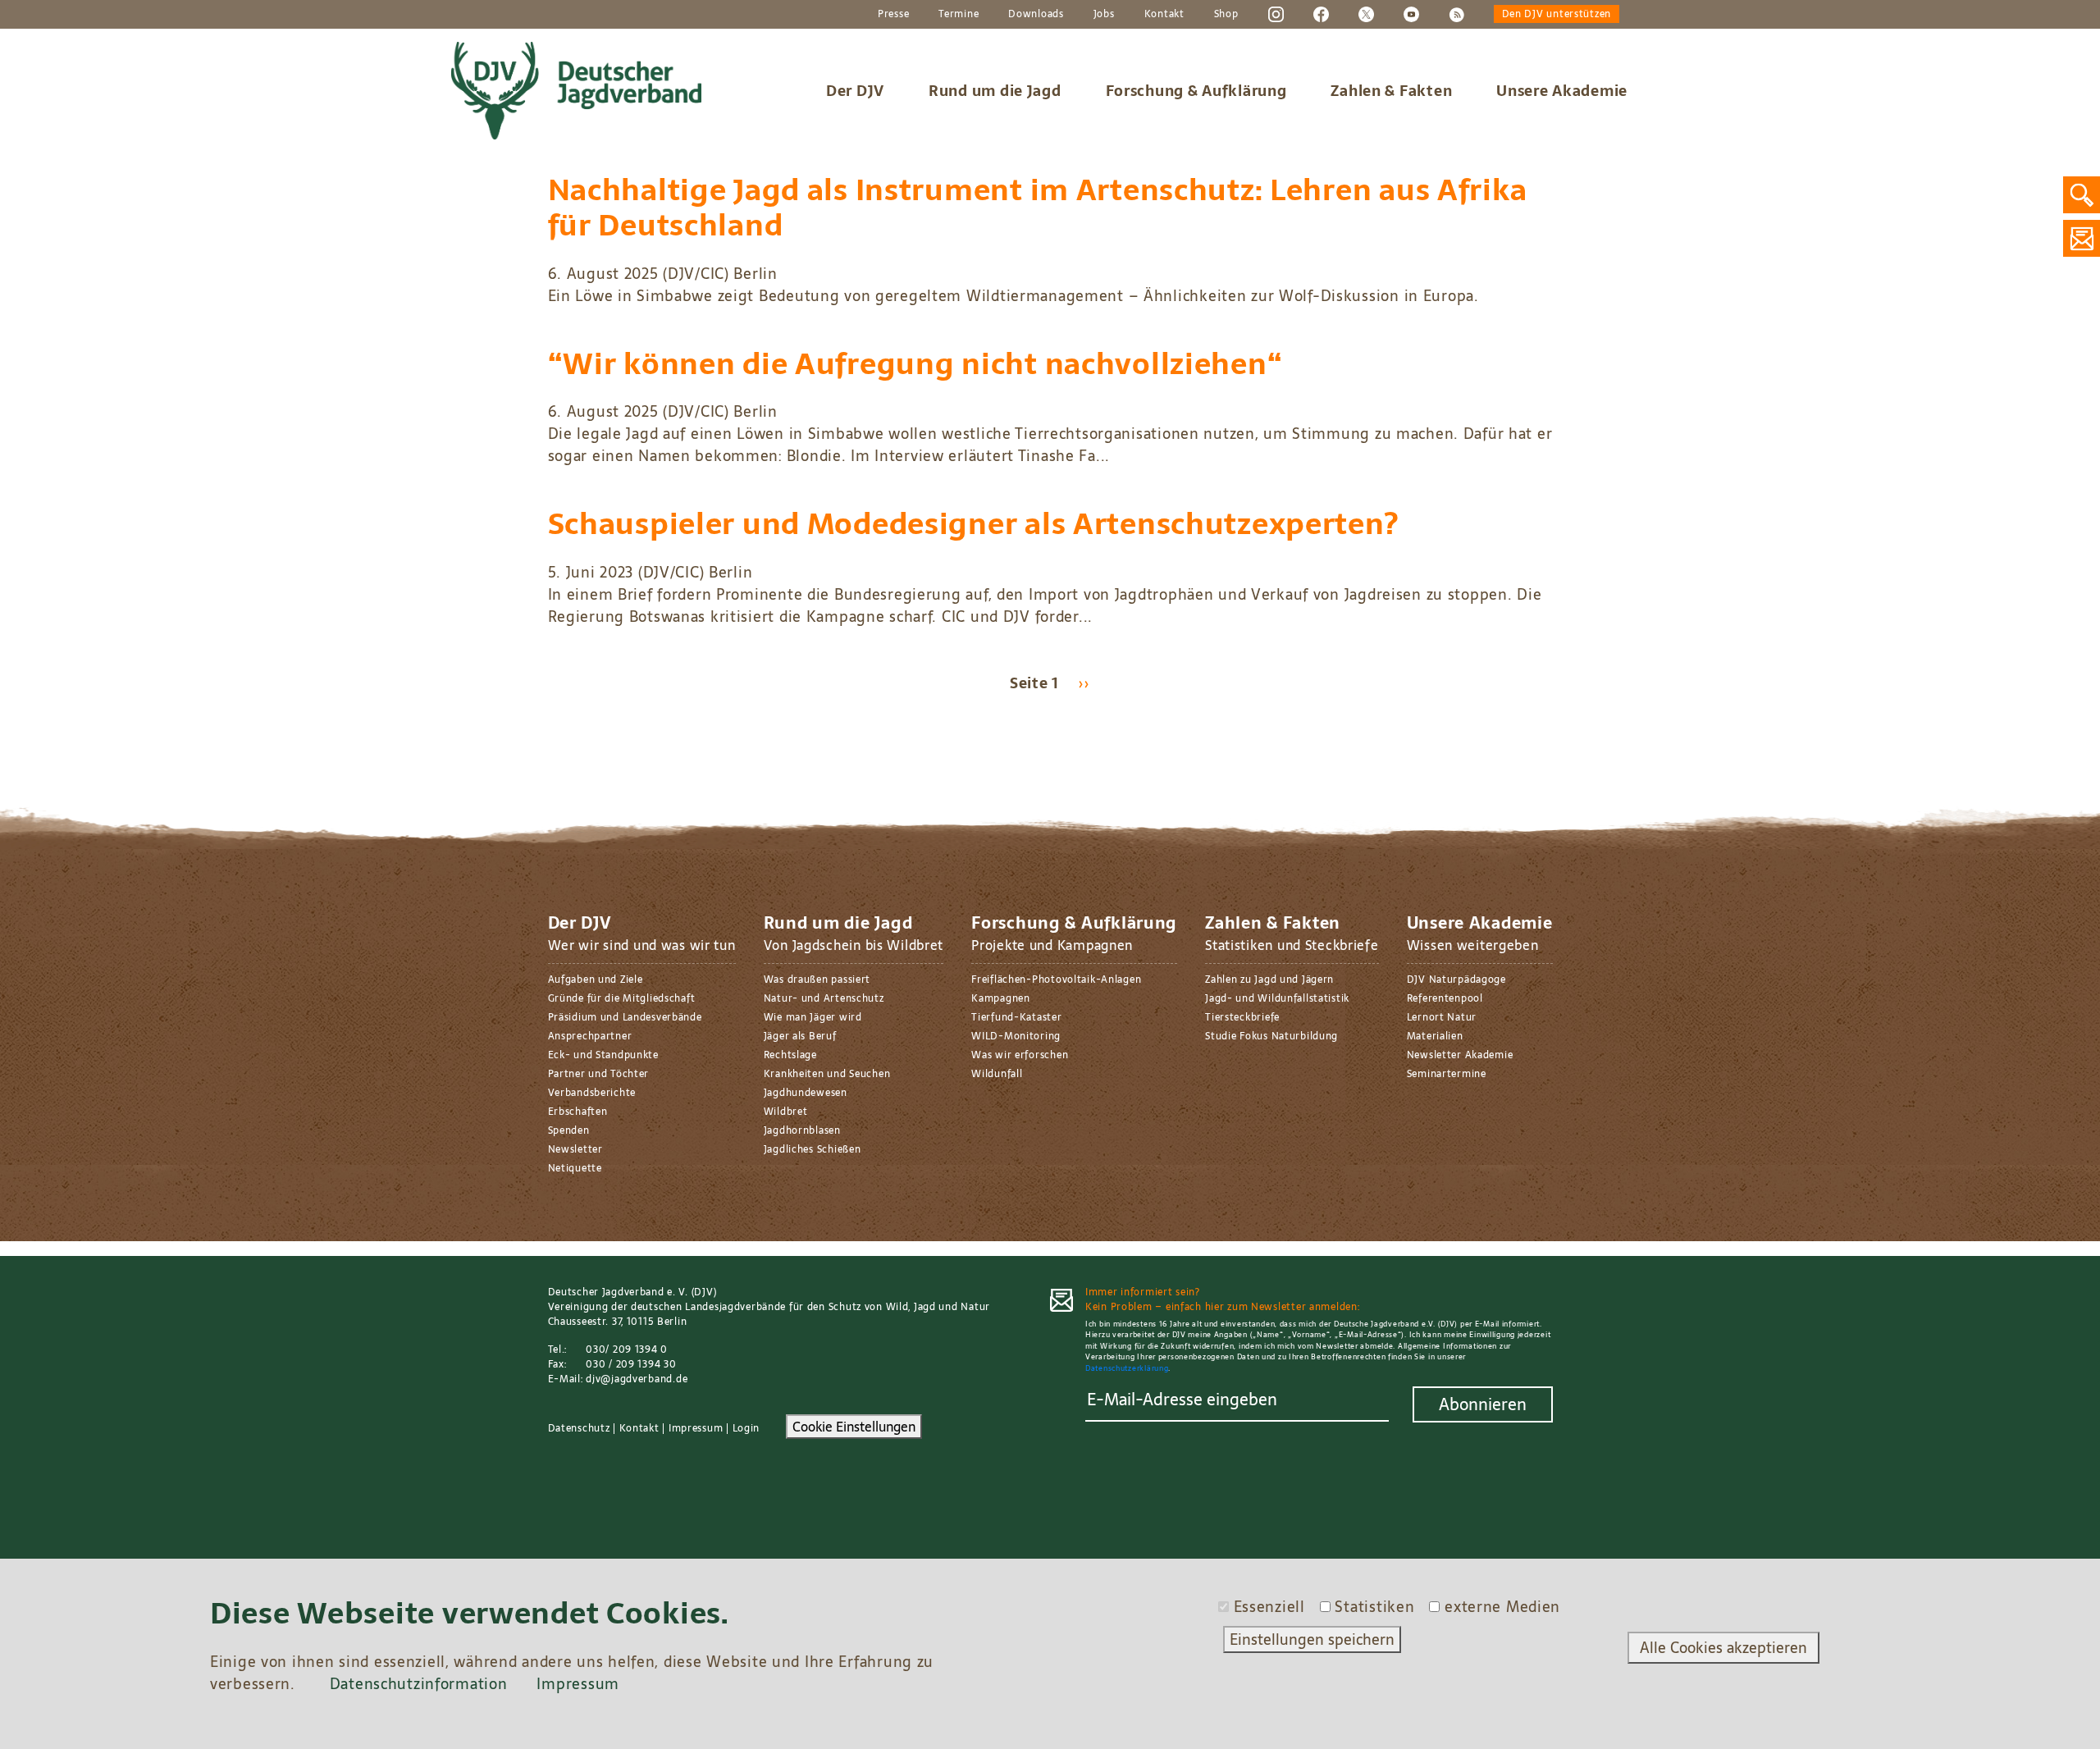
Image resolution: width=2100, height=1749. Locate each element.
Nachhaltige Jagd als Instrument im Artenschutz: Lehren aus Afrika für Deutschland (1038, 208)
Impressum (696, 1428)
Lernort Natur (1442, 1017)
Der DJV (855, 91)
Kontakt (1164, 15)
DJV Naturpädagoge (1456, 980)
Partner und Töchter (599, 1074)
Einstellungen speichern (1312, 1639)
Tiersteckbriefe (1242, 1017)
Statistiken (1374, 1607)
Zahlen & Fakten (1391, 91)
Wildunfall (997, 1074)
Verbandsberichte (592, 1093)
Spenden (569, 1130)
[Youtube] (1411, 14)
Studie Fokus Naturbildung (1271, 1036)
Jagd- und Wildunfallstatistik (1277, 998)
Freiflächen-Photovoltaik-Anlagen (1056, 980)
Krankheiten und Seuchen (827, 1074)
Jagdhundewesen (806, 1093)
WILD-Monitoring (1016, 1036)
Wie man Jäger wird (813, 1017)
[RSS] (1456, 14)
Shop (1226, 15)
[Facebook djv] (1321, 14)
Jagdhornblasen (802, 1130)
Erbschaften (578, 1112)
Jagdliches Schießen (813, 1149)
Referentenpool (1445, 998)
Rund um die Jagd (995, 91)
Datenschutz (579, 1428)
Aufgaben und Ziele (596, 980)
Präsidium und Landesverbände (625, 1017)
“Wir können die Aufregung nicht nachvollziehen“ (915, 364)
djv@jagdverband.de (637, 1379)
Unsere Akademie (1562, 91)
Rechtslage (790, 1055)
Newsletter (575, 1149)
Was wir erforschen (1020, 1055)
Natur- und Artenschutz (824, 998)
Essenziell (1269, 1607)
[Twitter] (1366, 14)
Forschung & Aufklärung (1196, 91)
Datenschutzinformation (419, 1684)
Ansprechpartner (590, 1036)
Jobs (1104, 15)
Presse (893, 15)
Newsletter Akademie (1460, 1055)
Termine (959, 15)
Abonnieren (1483, 1404)
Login (746, 1428)
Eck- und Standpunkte (603, 1055)
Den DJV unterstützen (1557, 15)
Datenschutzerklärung (1127, 1368)
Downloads (1036, 15)
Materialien (1435, 1036)
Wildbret (786, 1112)
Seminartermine (1447, 1074)
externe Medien (1502, 1607)
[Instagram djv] (1276, 14)
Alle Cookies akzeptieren (1723, 1648)
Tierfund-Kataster (1016, 1017)
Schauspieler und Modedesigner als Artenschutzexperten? (973, 524)
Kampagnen (1000, 998)
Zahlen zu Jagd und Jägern (1269, 980)
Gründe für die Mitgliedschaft (622, 998)
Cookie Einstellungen (854, 1427)
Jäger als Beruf (800, 1036)
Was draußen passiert (817, 980)
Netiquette (575, 1168)
